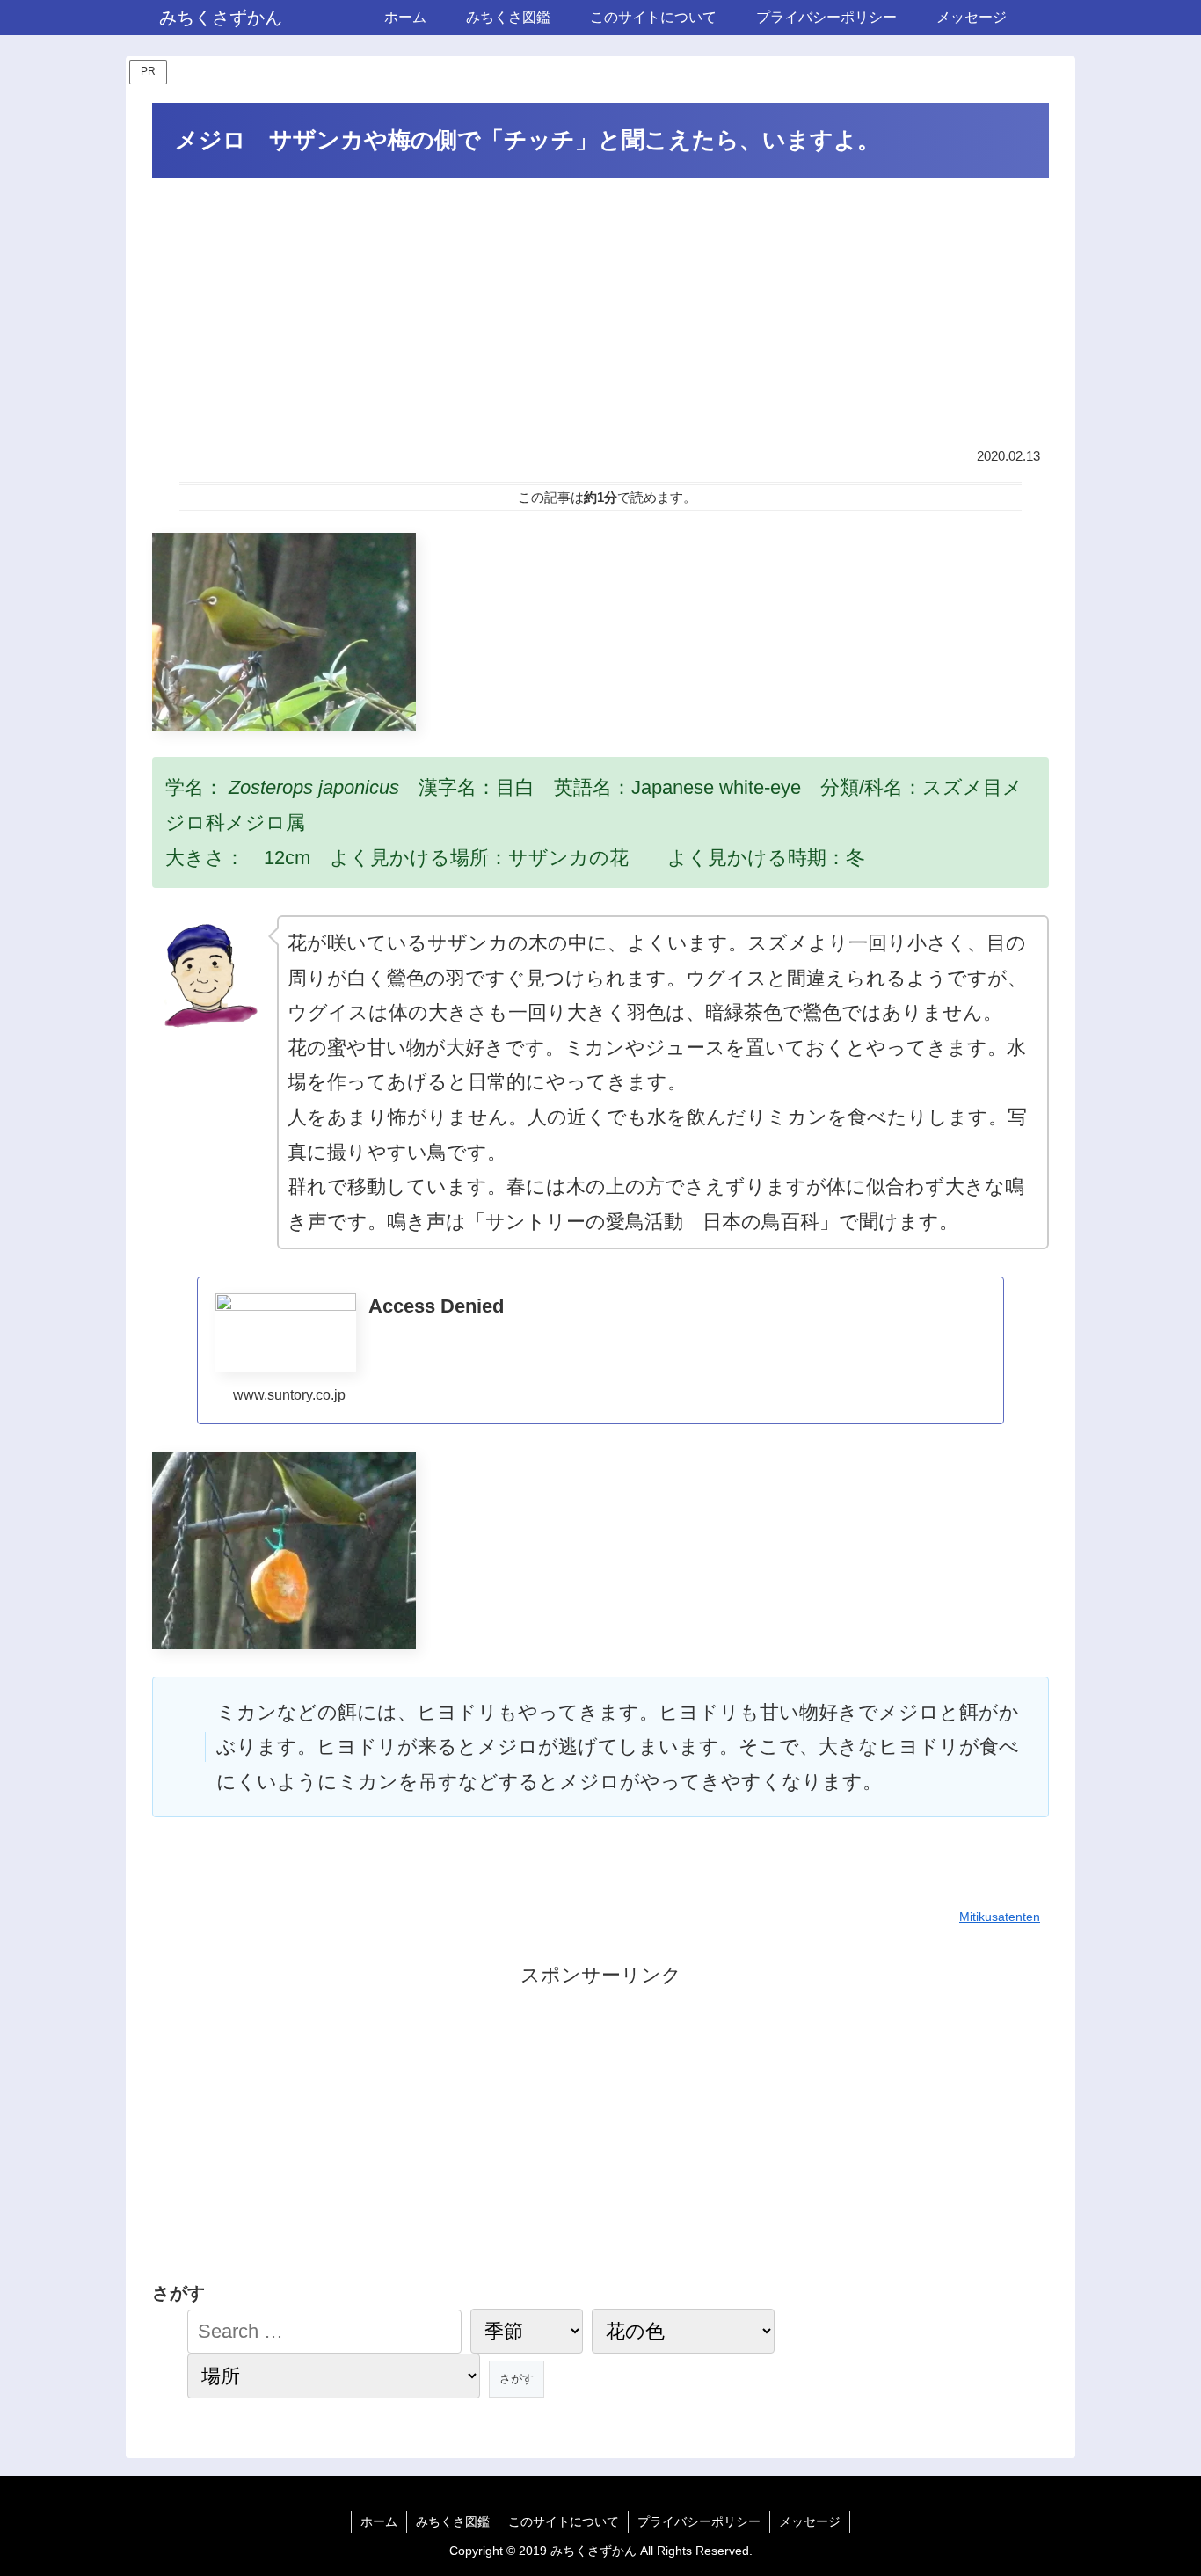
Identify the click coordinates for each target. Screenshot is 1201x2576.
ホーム (379, 2521)
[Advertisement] (600, 315)
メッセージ (810, 2521)
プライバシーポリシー (699, 2521)
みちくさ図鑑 (453, 2521)
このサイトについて (564, 2521)
